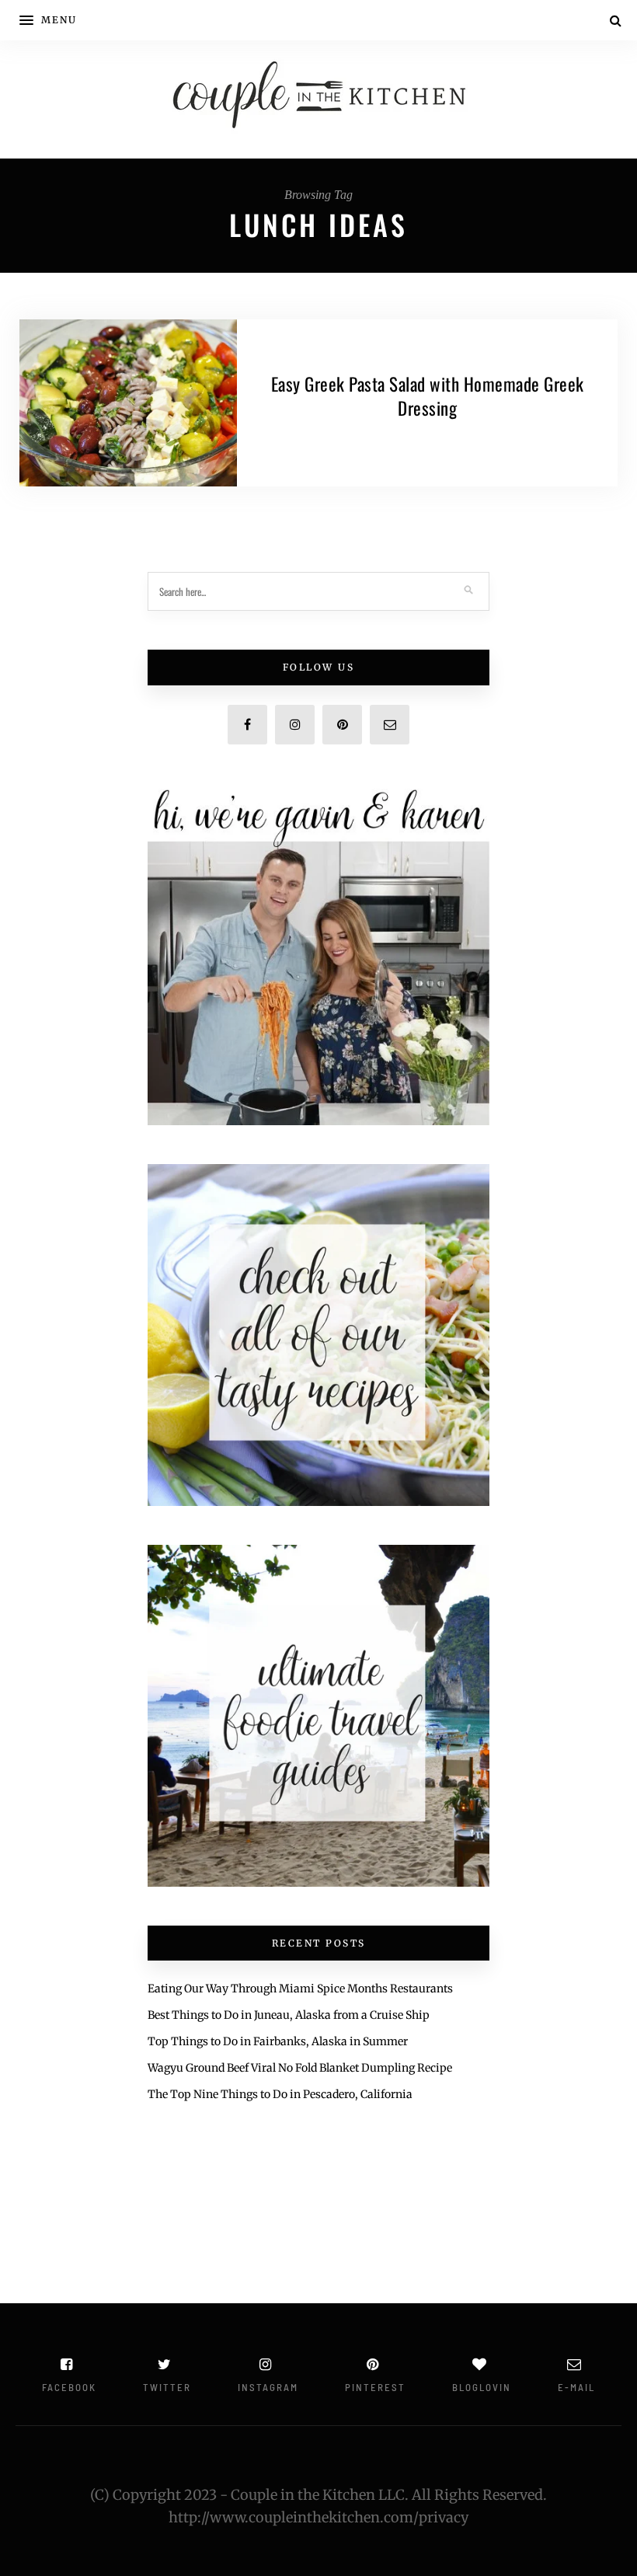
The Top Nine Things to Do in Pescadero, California (280, 2094)
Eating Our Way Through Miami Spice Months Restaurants (300, 1989)
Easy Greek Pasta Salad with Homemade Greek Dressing (428, 396)
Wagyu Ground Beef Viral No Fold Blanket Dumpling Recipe (300, 2068)
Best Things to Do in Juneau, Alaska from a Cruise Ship (289, 2015)
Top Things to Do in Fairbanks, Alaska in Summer (278, 2041)
